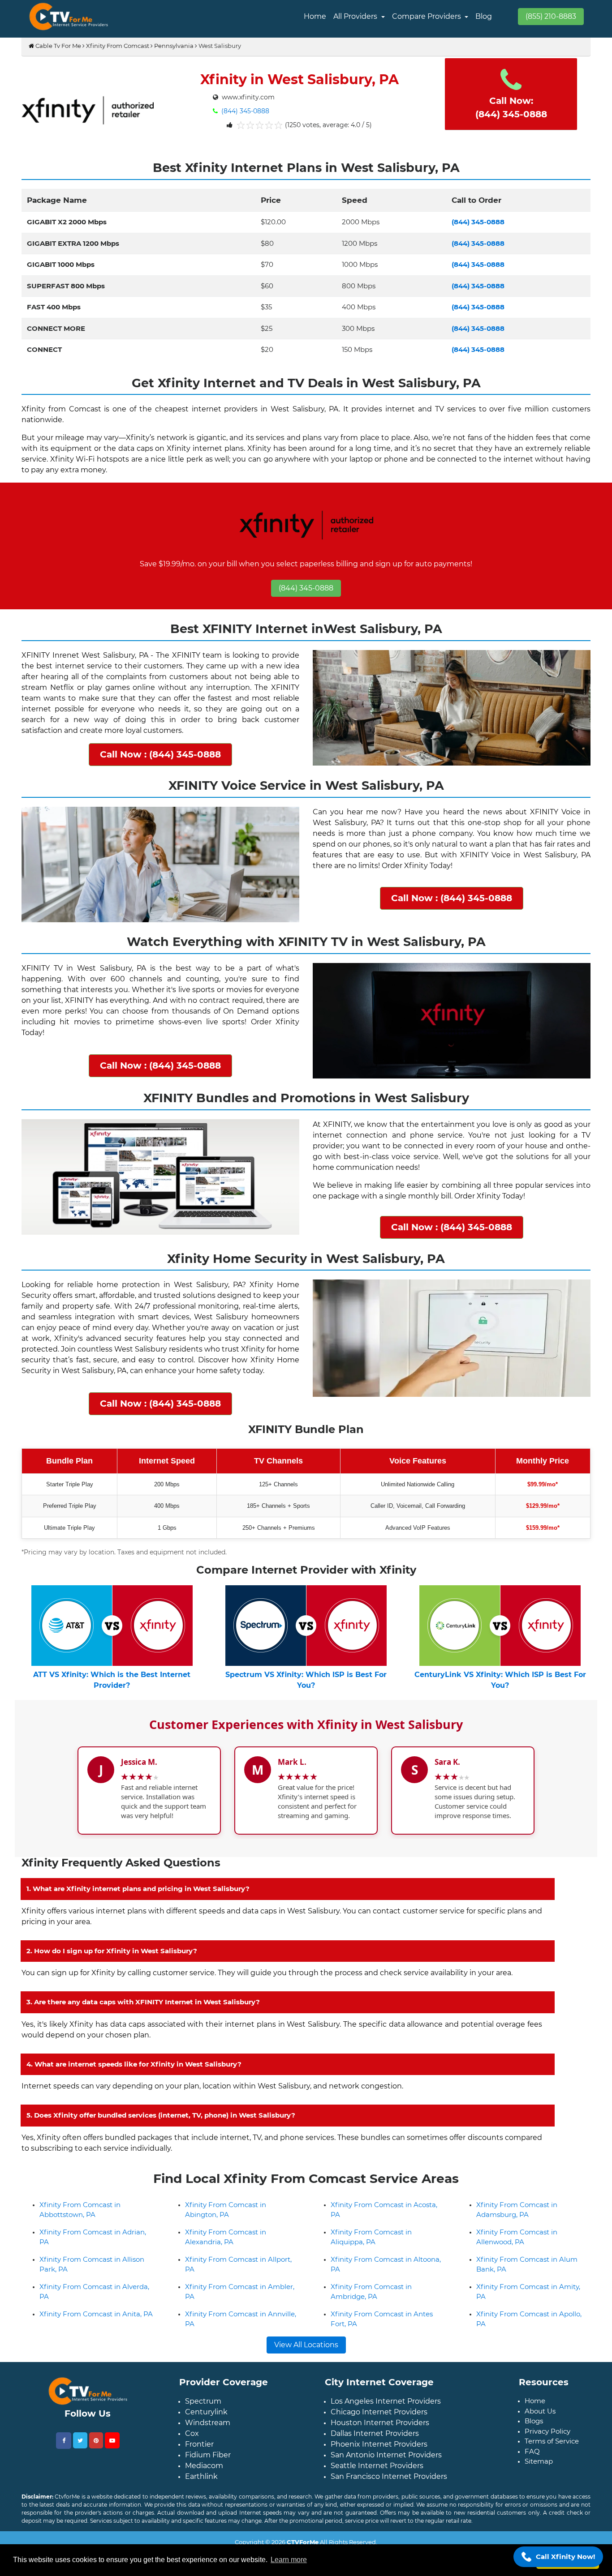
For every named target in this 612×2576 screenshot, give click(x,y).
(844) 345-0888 (244, 111)
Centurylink (206, 2439)
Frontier (199, 2471)
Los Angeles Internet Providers (386, 2428)
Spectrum (203, 2428)
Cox (192, 2461)
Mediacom (204, 2493)
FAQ (532, 2478)
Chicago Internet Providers (379, 2439)
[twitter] (80, 2467)
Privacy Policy (547, 2458)
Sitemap (539, 2488)
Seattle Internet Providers (377, 2493)
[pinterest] (96, 2467)
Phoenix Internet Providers (379, 2471)
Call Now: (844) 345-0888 (511, 107)
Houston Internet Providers (380, 2450)
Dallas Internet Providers (375, 2461)
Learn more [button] (289, 2560)
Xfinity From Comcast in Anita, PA (96, 2341)
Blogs (534, 2448)
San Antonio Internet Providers (386, 2482)
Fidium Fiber (208, 2482)
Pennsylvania (174, 46)
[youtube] (112, 2467)
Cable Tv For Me (58, 46)
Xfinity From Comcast (118, 46)
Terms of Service (552, 2468)
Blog (484, 16)
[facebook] (64, 2467)
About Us (540, 2438)
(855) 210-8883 (551, 16)
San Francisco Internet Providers (389, 2504)
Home (315, 16)
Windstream (208, 2450)
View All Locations (306, 2372)
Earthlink (201, 2504)
